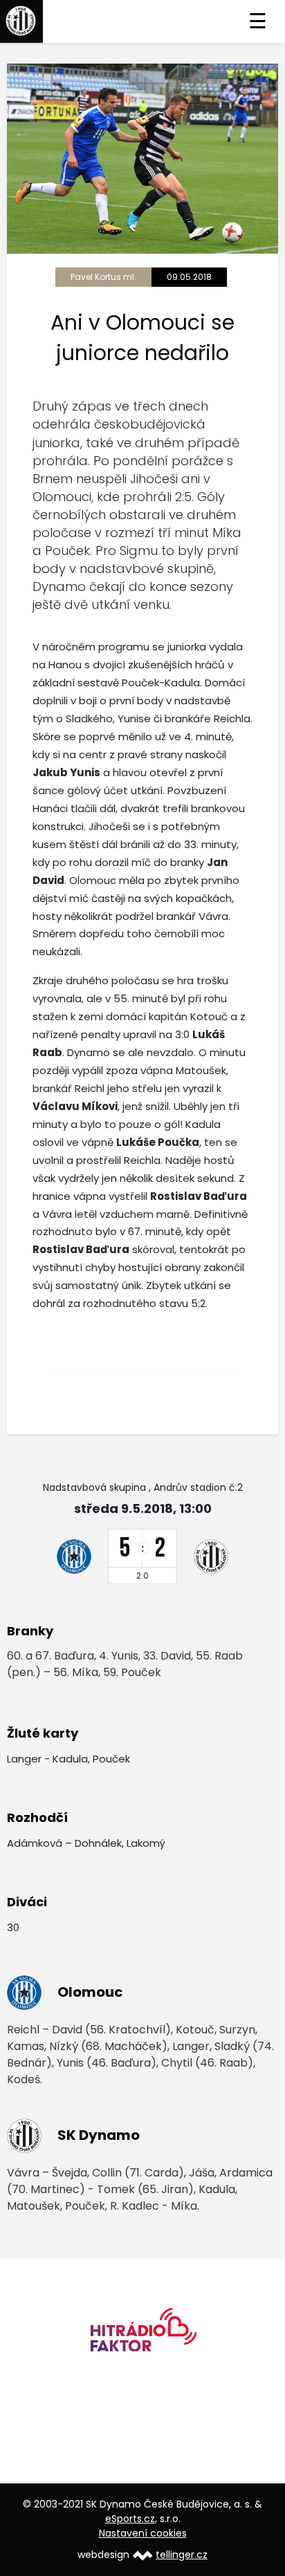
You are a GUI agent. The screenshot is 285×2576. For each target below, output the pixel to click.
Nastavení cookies (143, 2533)
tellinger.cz (182, 2555)
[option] (142, 2334)
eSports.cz (130, 2519)
